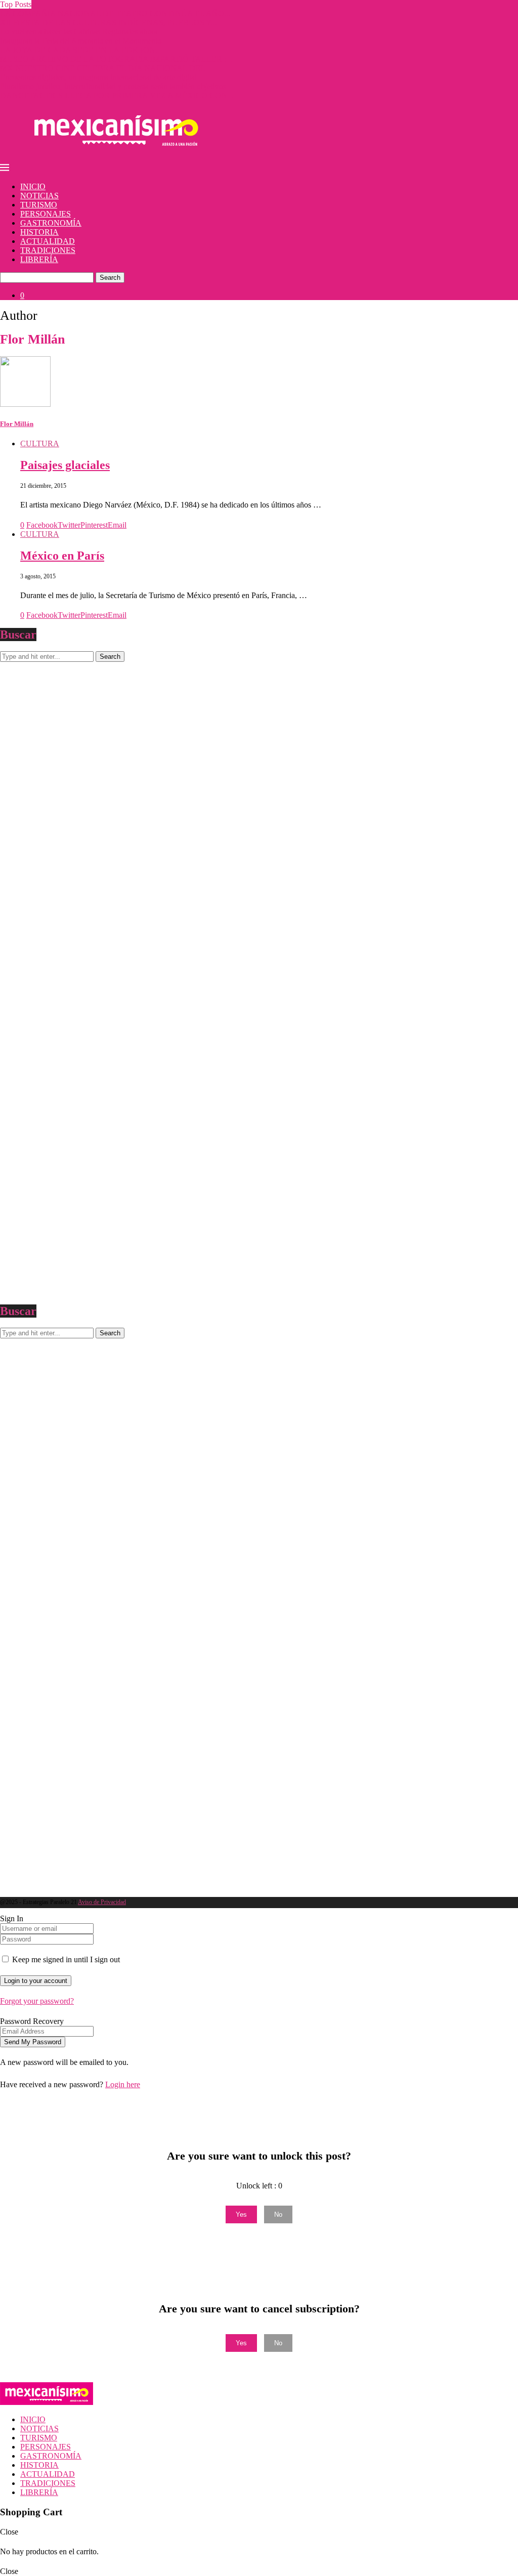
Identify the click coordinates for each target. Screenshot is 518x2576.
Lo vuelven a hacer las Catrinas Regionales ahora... (82, 32)
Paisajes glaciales (65, 465)
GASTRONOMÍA (51, 223)
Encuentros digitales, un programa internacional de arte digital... (101, 77)
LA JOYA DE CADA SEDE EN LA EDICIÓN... (81, 50)
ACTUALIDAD (48, 241)
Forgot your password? (37, 2001)
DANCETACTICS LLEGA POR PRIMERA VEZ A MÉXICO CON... (117, 95)
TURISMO (39, 205)
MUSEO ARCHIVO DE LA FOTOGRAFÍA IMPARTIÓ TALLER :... (116, 59)
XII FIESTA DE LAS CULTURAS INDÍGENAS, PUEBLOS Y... (109, 23)
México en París (62, 556)
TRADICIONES (48, 250)
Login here (123, 2084)
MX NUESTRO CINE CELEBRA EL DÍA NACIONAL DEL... (106, 68)
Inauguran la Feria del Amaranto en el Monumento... (84, 41)
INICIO (33, 186)
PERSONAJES (46, 214)
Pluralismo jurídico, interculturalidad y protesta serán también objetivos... (116, 86)
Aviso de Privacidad (102, 1902)
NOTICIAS (39, 196)
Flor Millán (17, 424)
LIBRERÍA (39, 259)
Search (110, 278)
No (278, 2214)
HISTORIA (39, 232)
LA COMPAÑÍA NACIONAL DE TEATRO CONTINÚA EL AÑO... (115, 13)
